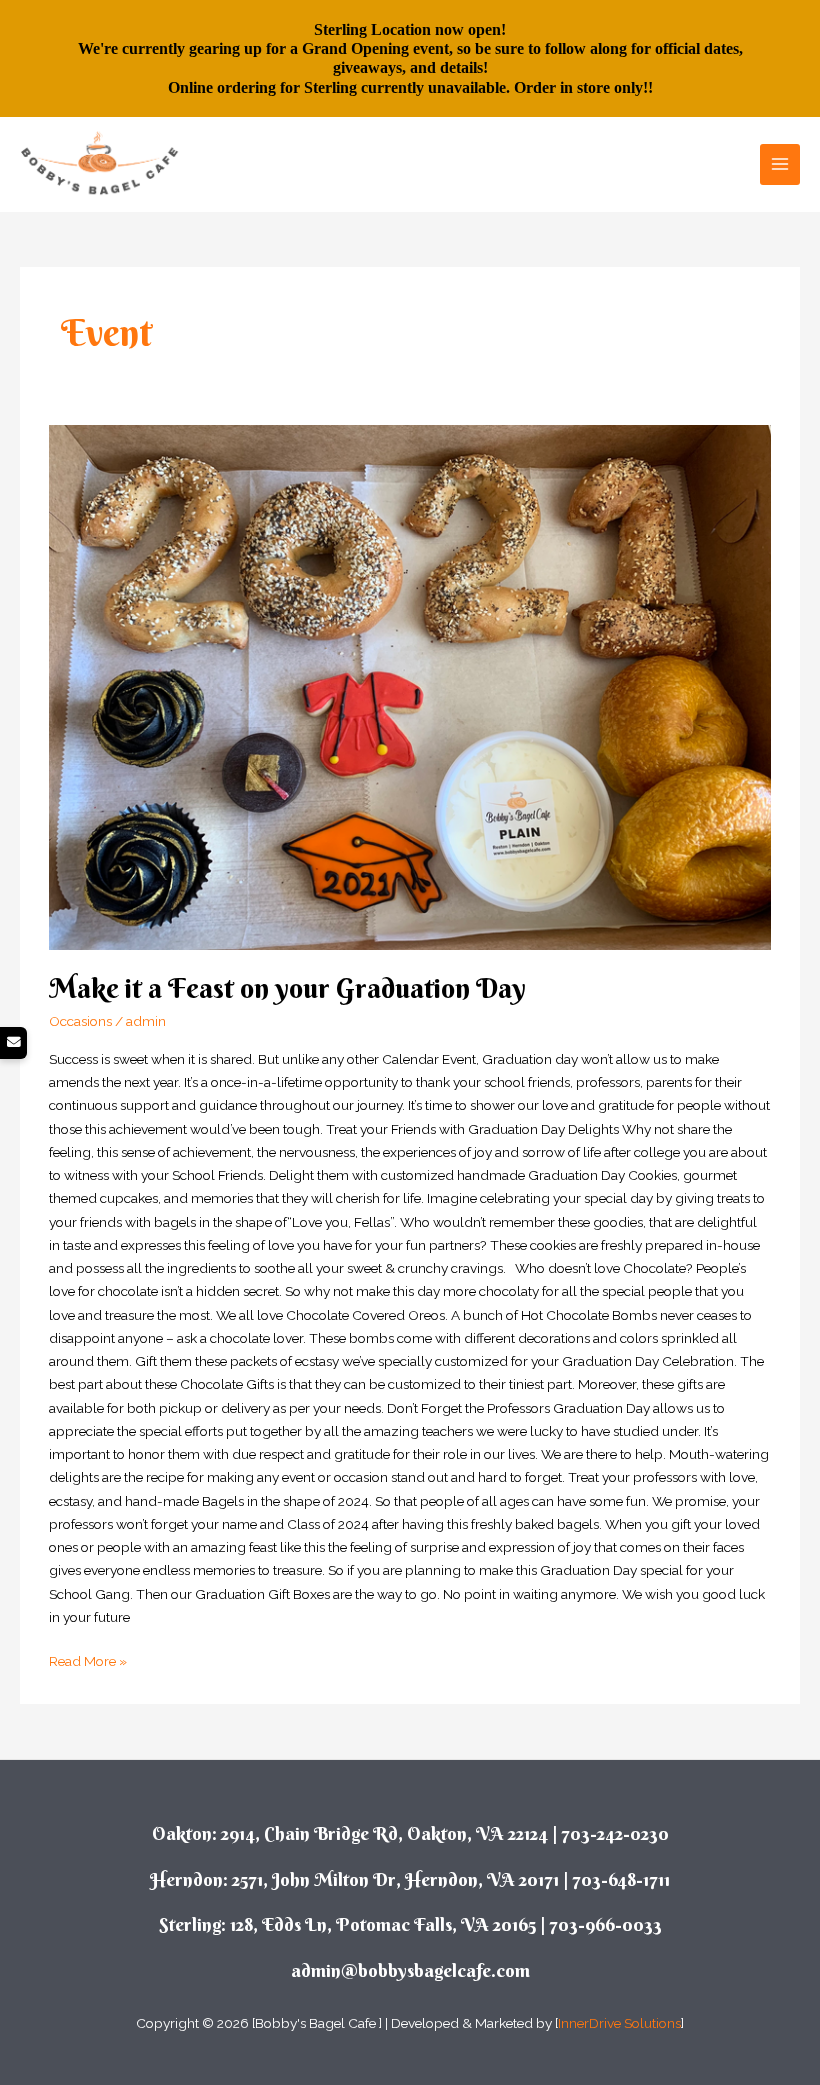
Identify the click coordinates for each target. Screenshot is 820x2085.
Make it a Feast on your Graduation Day (287, 988)
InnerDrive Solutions (619, 2023)
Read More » (88, 1659)
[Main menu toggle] (780, 164)
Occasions (80, 1021)
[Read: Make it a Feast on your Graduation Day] (409, 688)
